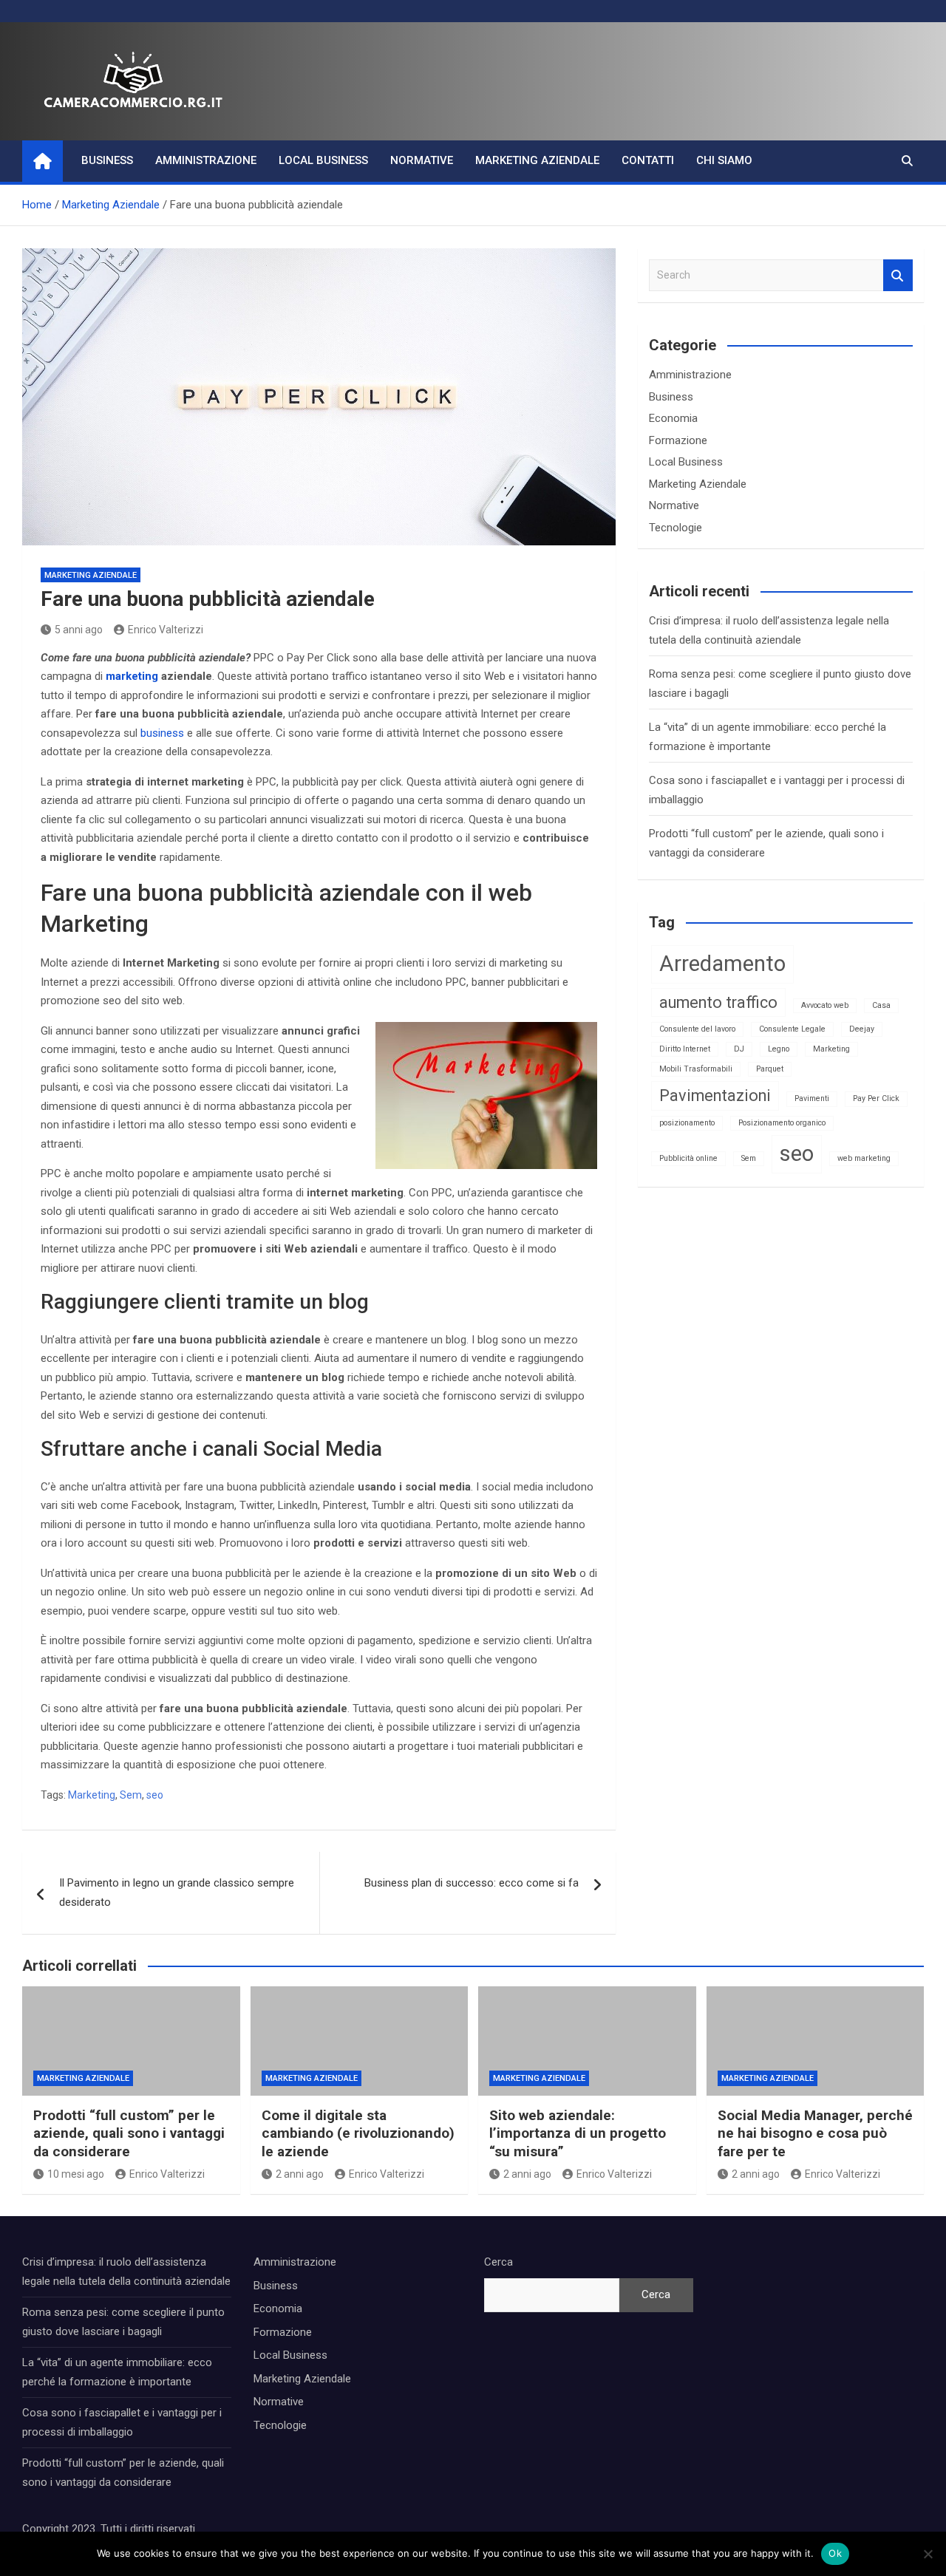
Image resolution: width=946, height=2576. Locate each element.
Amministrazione (206, 160)
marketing (132, 676)
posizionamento (687, 1123)
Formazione (678, 440)
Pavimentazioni (715, 1096)
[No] (928, 2554)
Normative (422, 160)
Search (898, 275)
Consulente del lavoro (697, 1029)
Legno (779, 1049)
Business (107, 160)
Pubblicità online (688, 1158)
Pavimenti (812, 1098)
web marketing (864, 1158)
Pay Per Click (876, 1098)
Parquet (770, 1069)
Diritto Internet (685, 1049)
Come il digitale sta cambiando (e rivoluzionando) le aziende (358, 2133)
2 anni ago (300, 2174)
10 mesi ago (76, 2174)
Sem (131, 1795)
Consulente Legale (792, 1029)
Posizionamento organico (782, 1123)
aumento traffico (718, 1002)
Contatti (648, 160)
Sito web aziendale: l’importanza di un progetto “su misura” (578, 2133)
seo (155, 1795)
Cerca (498, 2262)
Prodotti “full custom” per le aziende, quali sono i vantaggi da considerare (129, 2133)
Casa (881, 1005)
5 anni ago (79, 630)
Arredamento (722, 964)
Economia (673, 418)
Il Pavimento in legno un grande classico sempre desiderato (177, 1892)
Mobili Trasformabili (696, 1069)
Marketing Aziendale (537, 160)
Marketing (92, 1795)
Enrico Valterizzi (166, 630)
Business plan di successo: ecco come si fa (472, 1883)
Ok (835, 2553)
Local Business (323, 160)
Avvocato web (825, 1005)
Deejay (862, 1029)
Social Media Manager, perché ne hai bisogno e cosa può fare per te (815, 2133)
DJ (739, 1049)
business (162, 733)
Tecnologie (676, 528)
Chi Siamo (724, 160)
